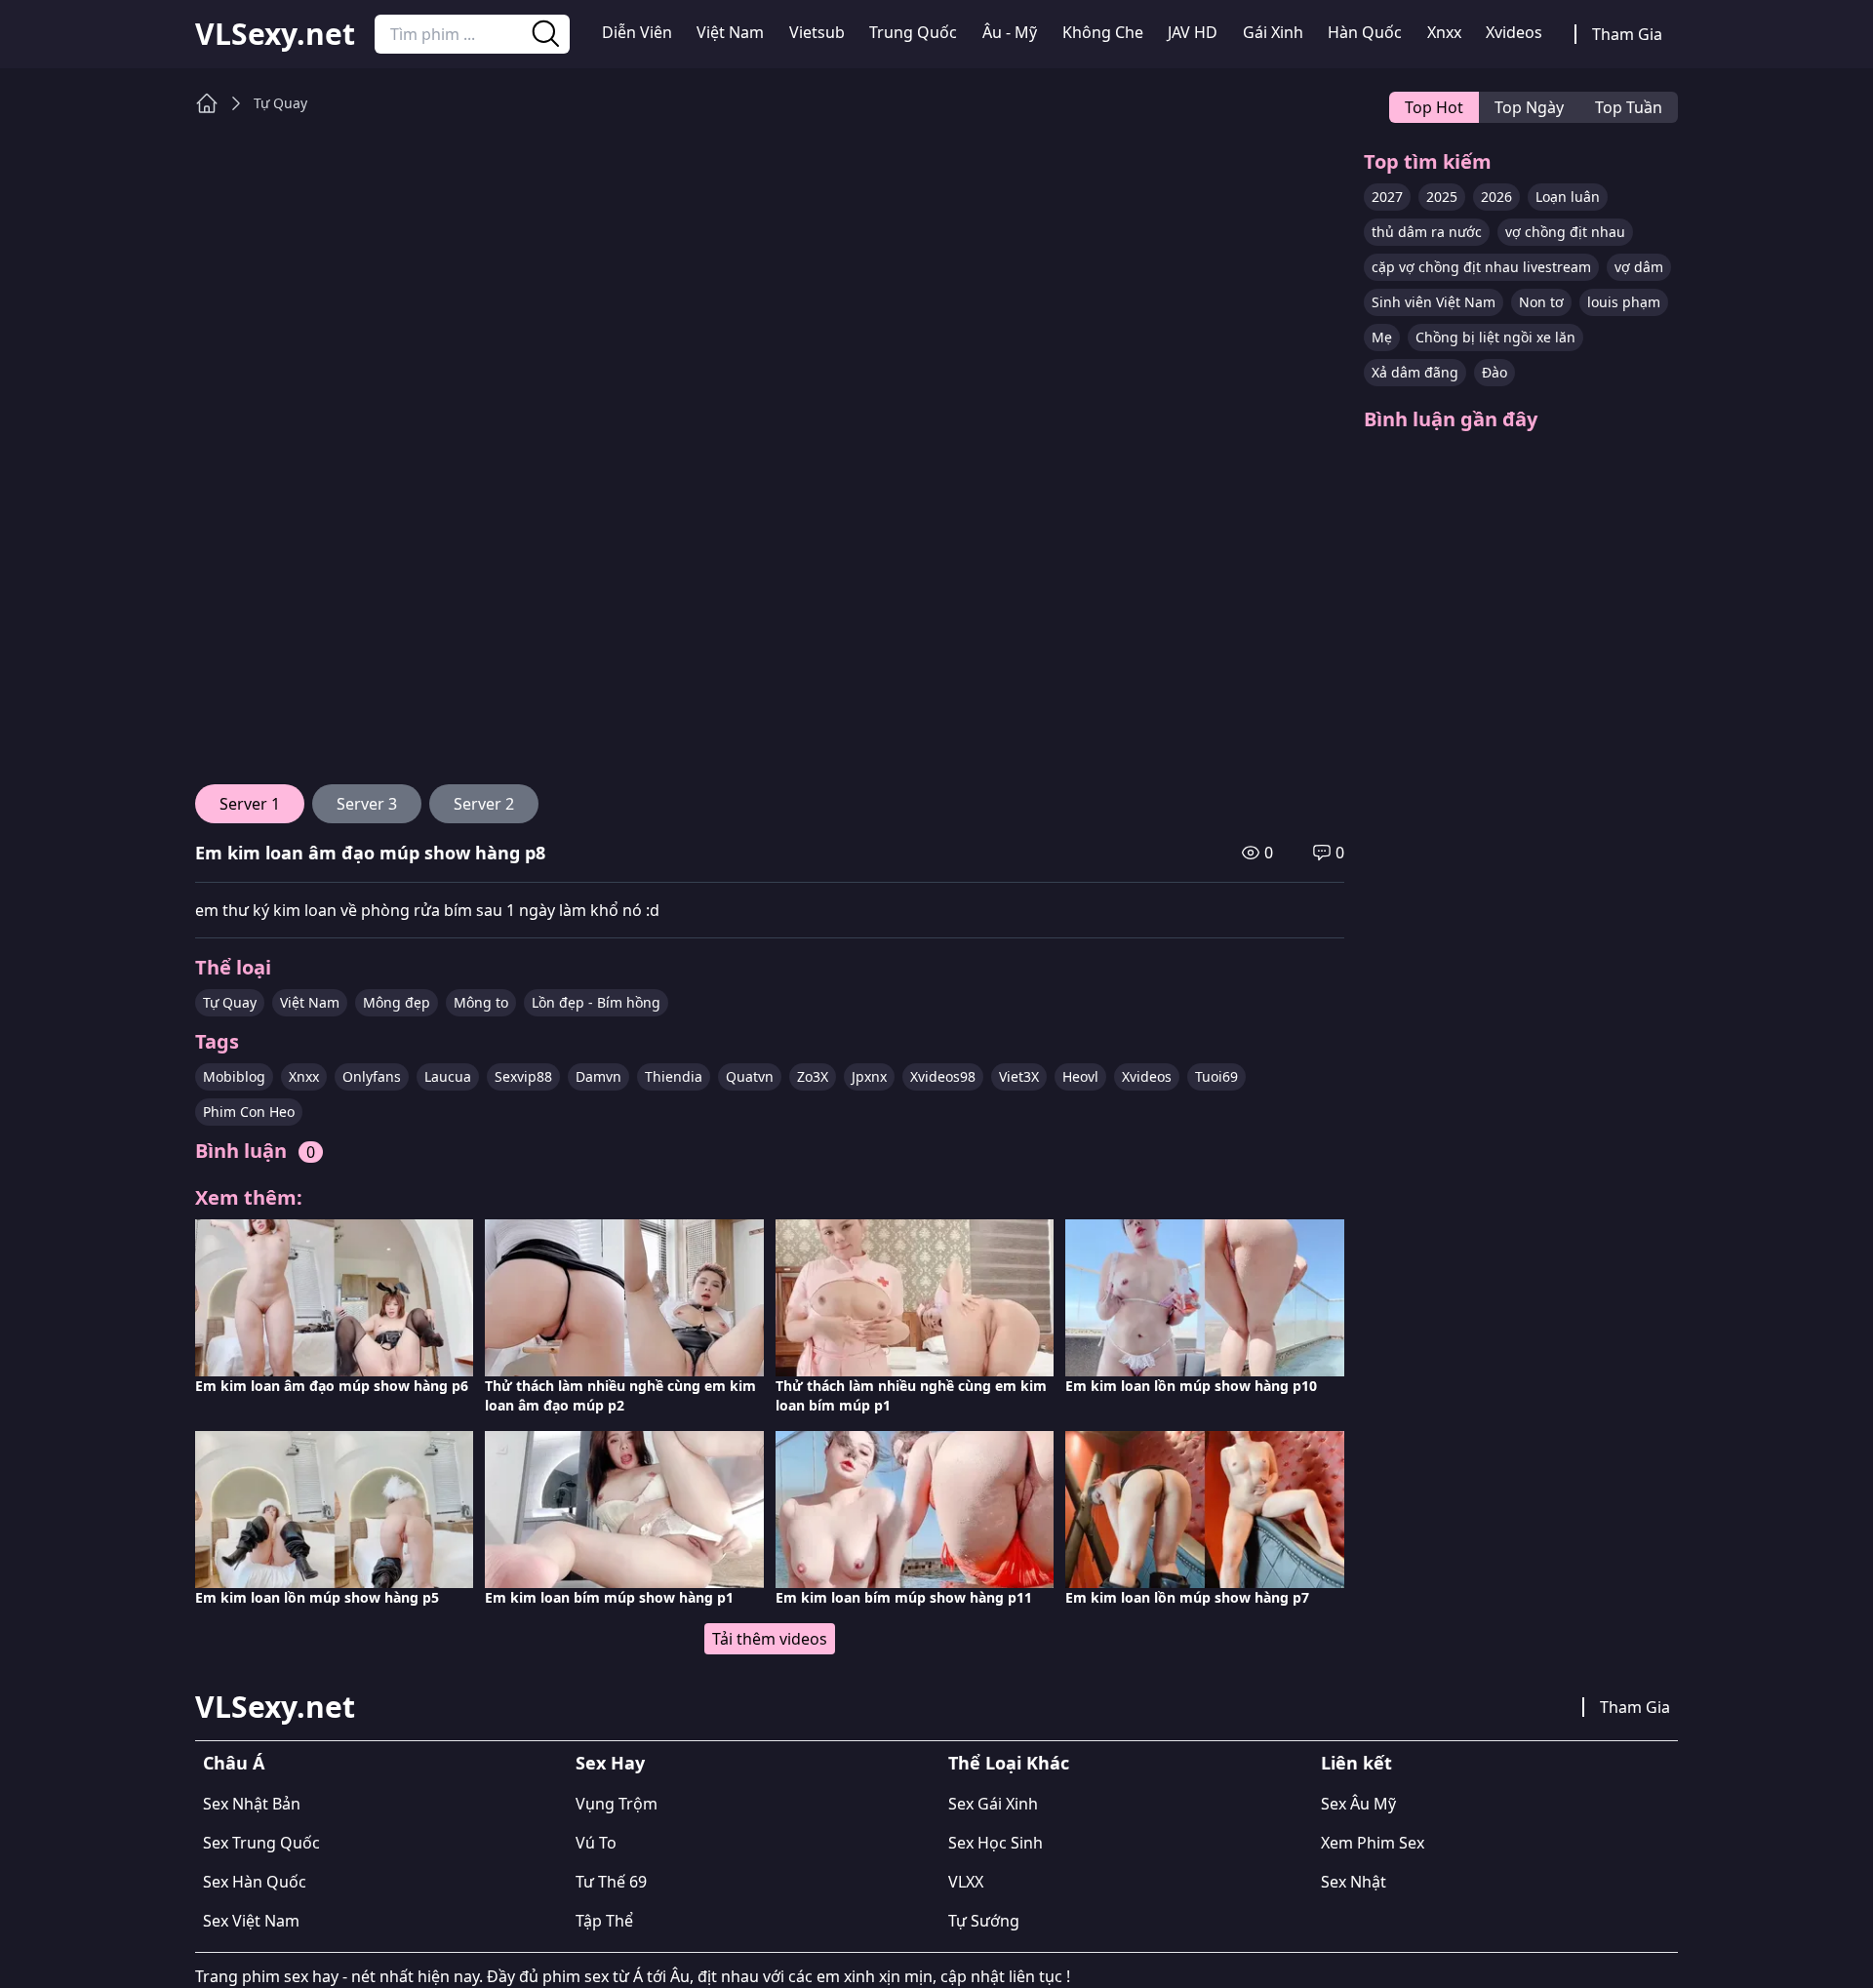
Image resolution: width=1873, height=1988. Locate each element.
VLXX (966, 1882)
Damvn (598, 1076)
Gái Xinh (1273, 32)
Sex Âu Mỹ (1358, 1804)
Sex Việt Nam (251, 1921)
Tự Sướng (984, 1921)
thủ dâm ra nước (1427, 232)
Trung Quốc (913, 32)
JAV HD (1193, 32)
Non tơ (1541, 302)
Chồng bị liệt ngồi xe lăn (1495, 337)
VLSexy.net (275, 34)
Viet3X (1019, 1076)
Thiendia (674, 1076)
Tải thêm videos (770, 1639)
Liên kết (1356, 1763)
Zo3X (813, 1076)
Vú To (596, 1843)
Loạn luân (1568, 197)
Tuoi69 (1216, 1076)
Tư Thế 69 (611, 1882)
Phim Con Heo (249, 1112)
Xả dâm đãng (1415, 372)
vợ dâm (1639, 267)
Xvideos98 (943, 1076)
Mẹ (1382, 337)
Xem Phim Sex (1373, 1843)
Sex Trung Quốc (261, 1843)
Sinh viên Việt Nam (1434, 302)
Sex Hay (610, 1763)
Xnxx (1444, 32)
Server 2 (484, 804)
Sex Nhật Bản (252, 1804)
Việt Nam (730, 32)
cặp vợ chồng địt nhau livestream (1481, 267)
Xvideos (1514, 32)
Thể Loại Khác (1009, 1763)
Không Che (1103, 32)
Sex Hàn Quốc (255, 1882)
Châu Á (234, 1763)
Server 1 (250, 804)
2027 (1387, 197)
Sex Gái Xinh (993, 1804)
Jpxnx (869, 1076)
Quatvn (750, 1076)
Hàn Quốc (1365, 32)
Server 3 (367, 804)
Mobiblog (234, 1076)
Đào (1494, 372)
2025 (1442, 197)
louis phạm (1624, 302)
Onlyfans (372, 1076)
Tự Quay (280, 103)
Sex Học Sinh (996, 1843)
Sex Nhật (1354, 1882)
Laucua (448, 1076)
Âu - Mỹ (1010, 32)
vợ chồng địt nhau (1565, 232)
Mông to (481, 1002)
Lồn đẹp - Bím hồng (596, 1002)
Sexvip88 (523, 1076)
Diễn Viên (637, 32)
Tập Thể (604, 1921)
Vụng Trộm (617, 1804)
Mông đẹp (397, 1002)
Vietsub (817, 32)
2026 (1496, 197)
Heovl (1080, 1076)
